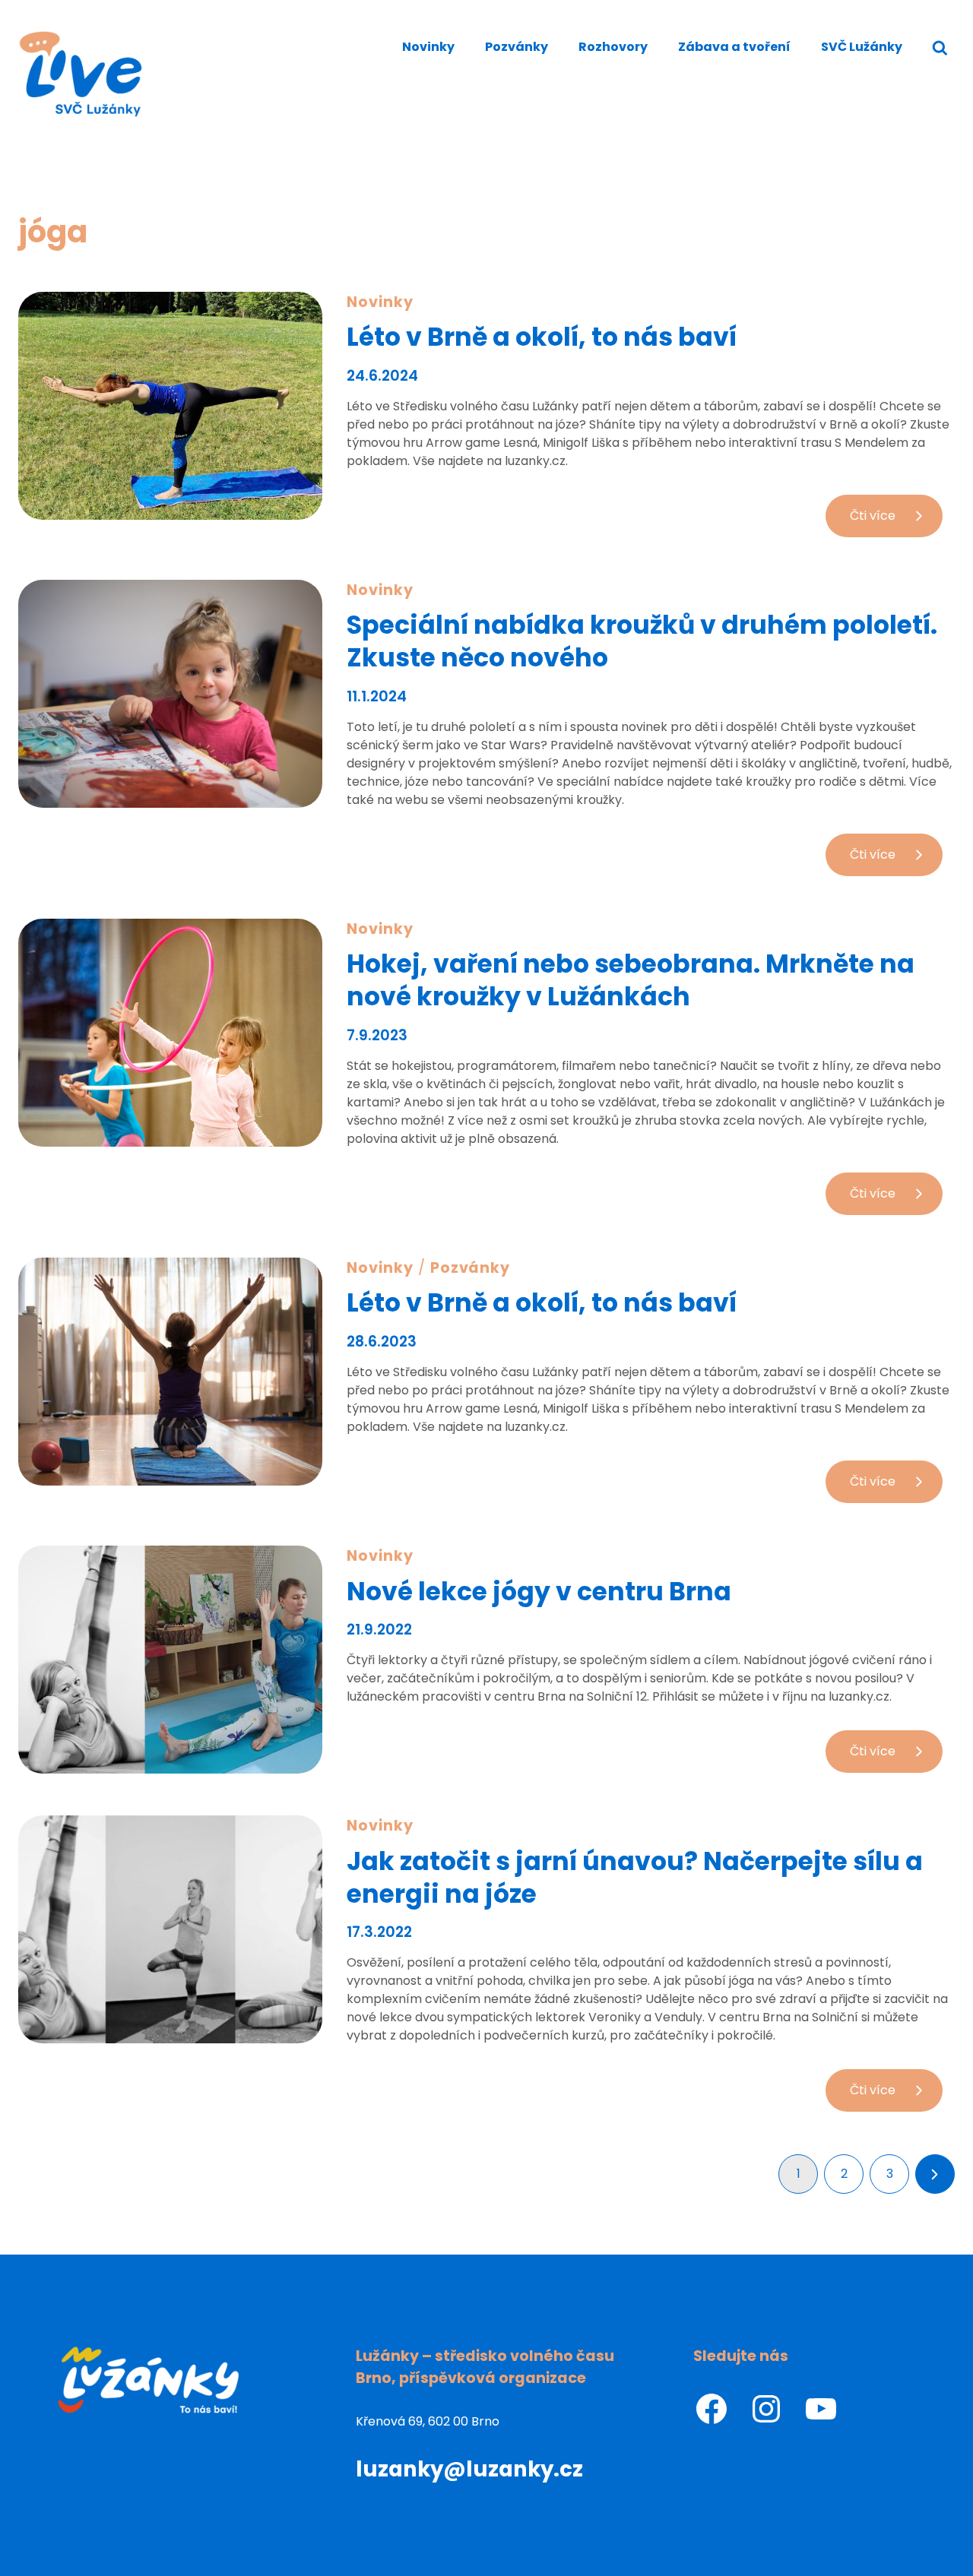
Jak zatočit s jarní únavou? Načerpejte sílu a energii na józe (635, 1878)
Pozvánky (517, 47)
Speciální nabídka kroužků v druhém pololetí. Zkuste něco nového (642, 641)
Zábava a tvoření (734, 47)
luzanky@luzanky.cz (469, 2469)
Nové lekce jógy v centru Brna (539, 1592)
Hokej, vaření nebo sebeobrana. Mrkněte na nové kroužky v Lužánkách (631, 980)
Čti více (891, 522)
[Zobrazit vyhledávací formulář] (940, 48)
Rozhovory (613, 47)
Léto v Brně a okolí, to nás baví (542, 337)
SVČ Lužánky (862, 47)
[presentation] (170, 406)
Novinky (428, 47)
